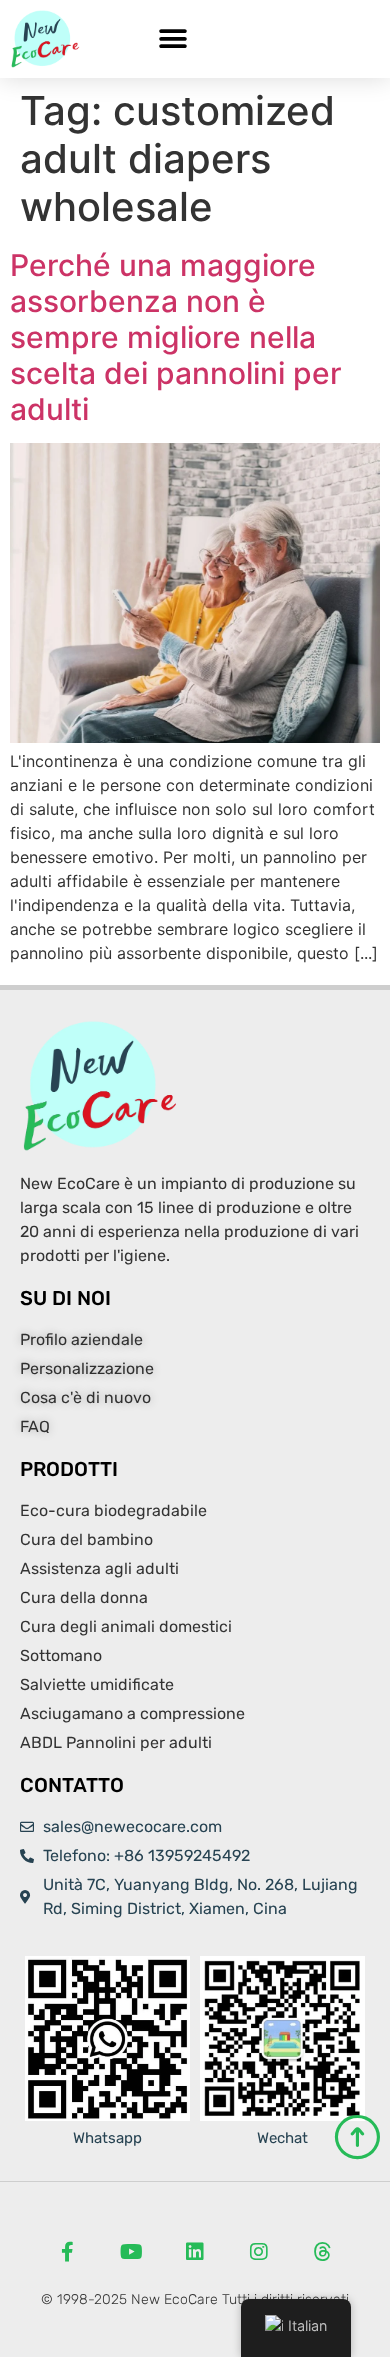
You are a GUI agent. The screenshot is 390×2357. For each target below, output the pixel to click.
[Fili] (323, 2252)
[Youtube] (131, 2252)
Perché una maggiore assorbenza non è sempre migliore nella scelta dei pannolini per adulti (176, 337)
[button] (172, 39)
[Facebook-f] (67, 2252)
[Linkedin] (195, 2252)
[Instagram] (259, 2252)
